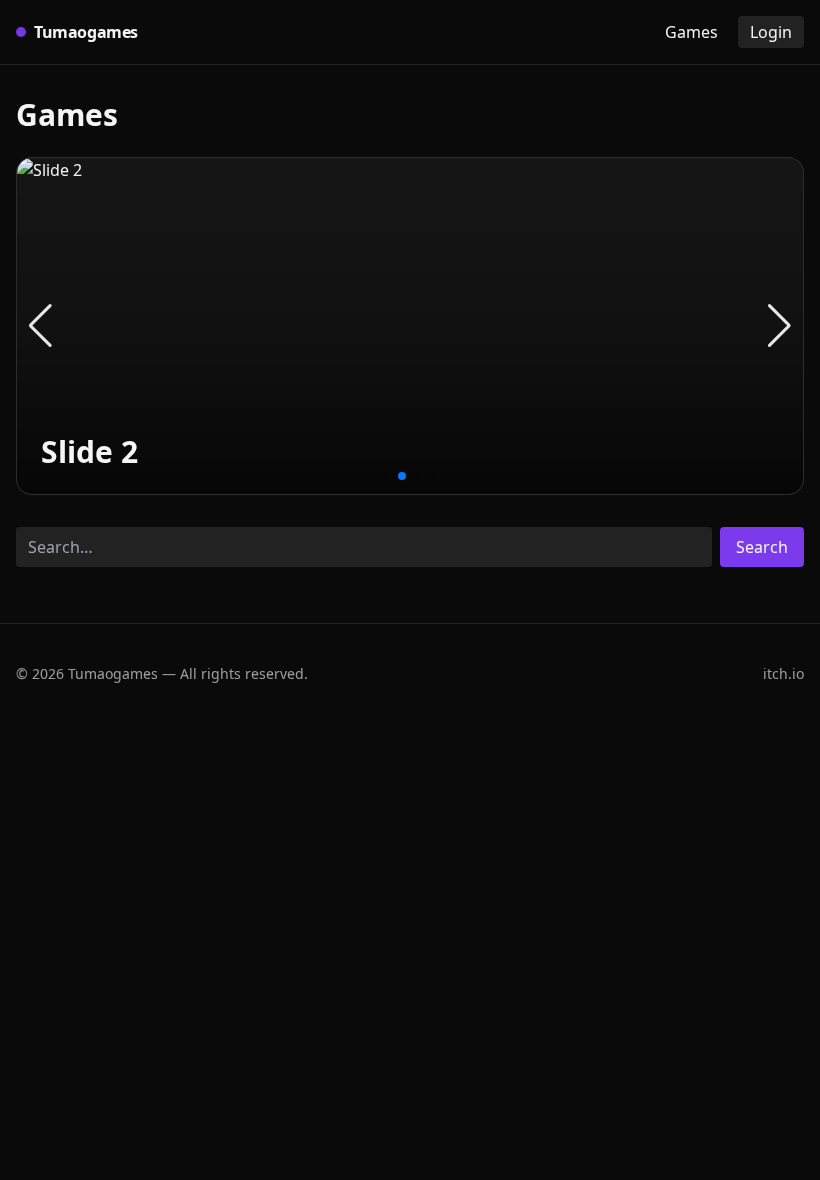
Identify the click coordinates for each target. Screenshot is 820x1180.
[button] (40, 326)
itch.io (783, 673)
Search (762, 547)
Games (691, 32)
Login (771, 32)
